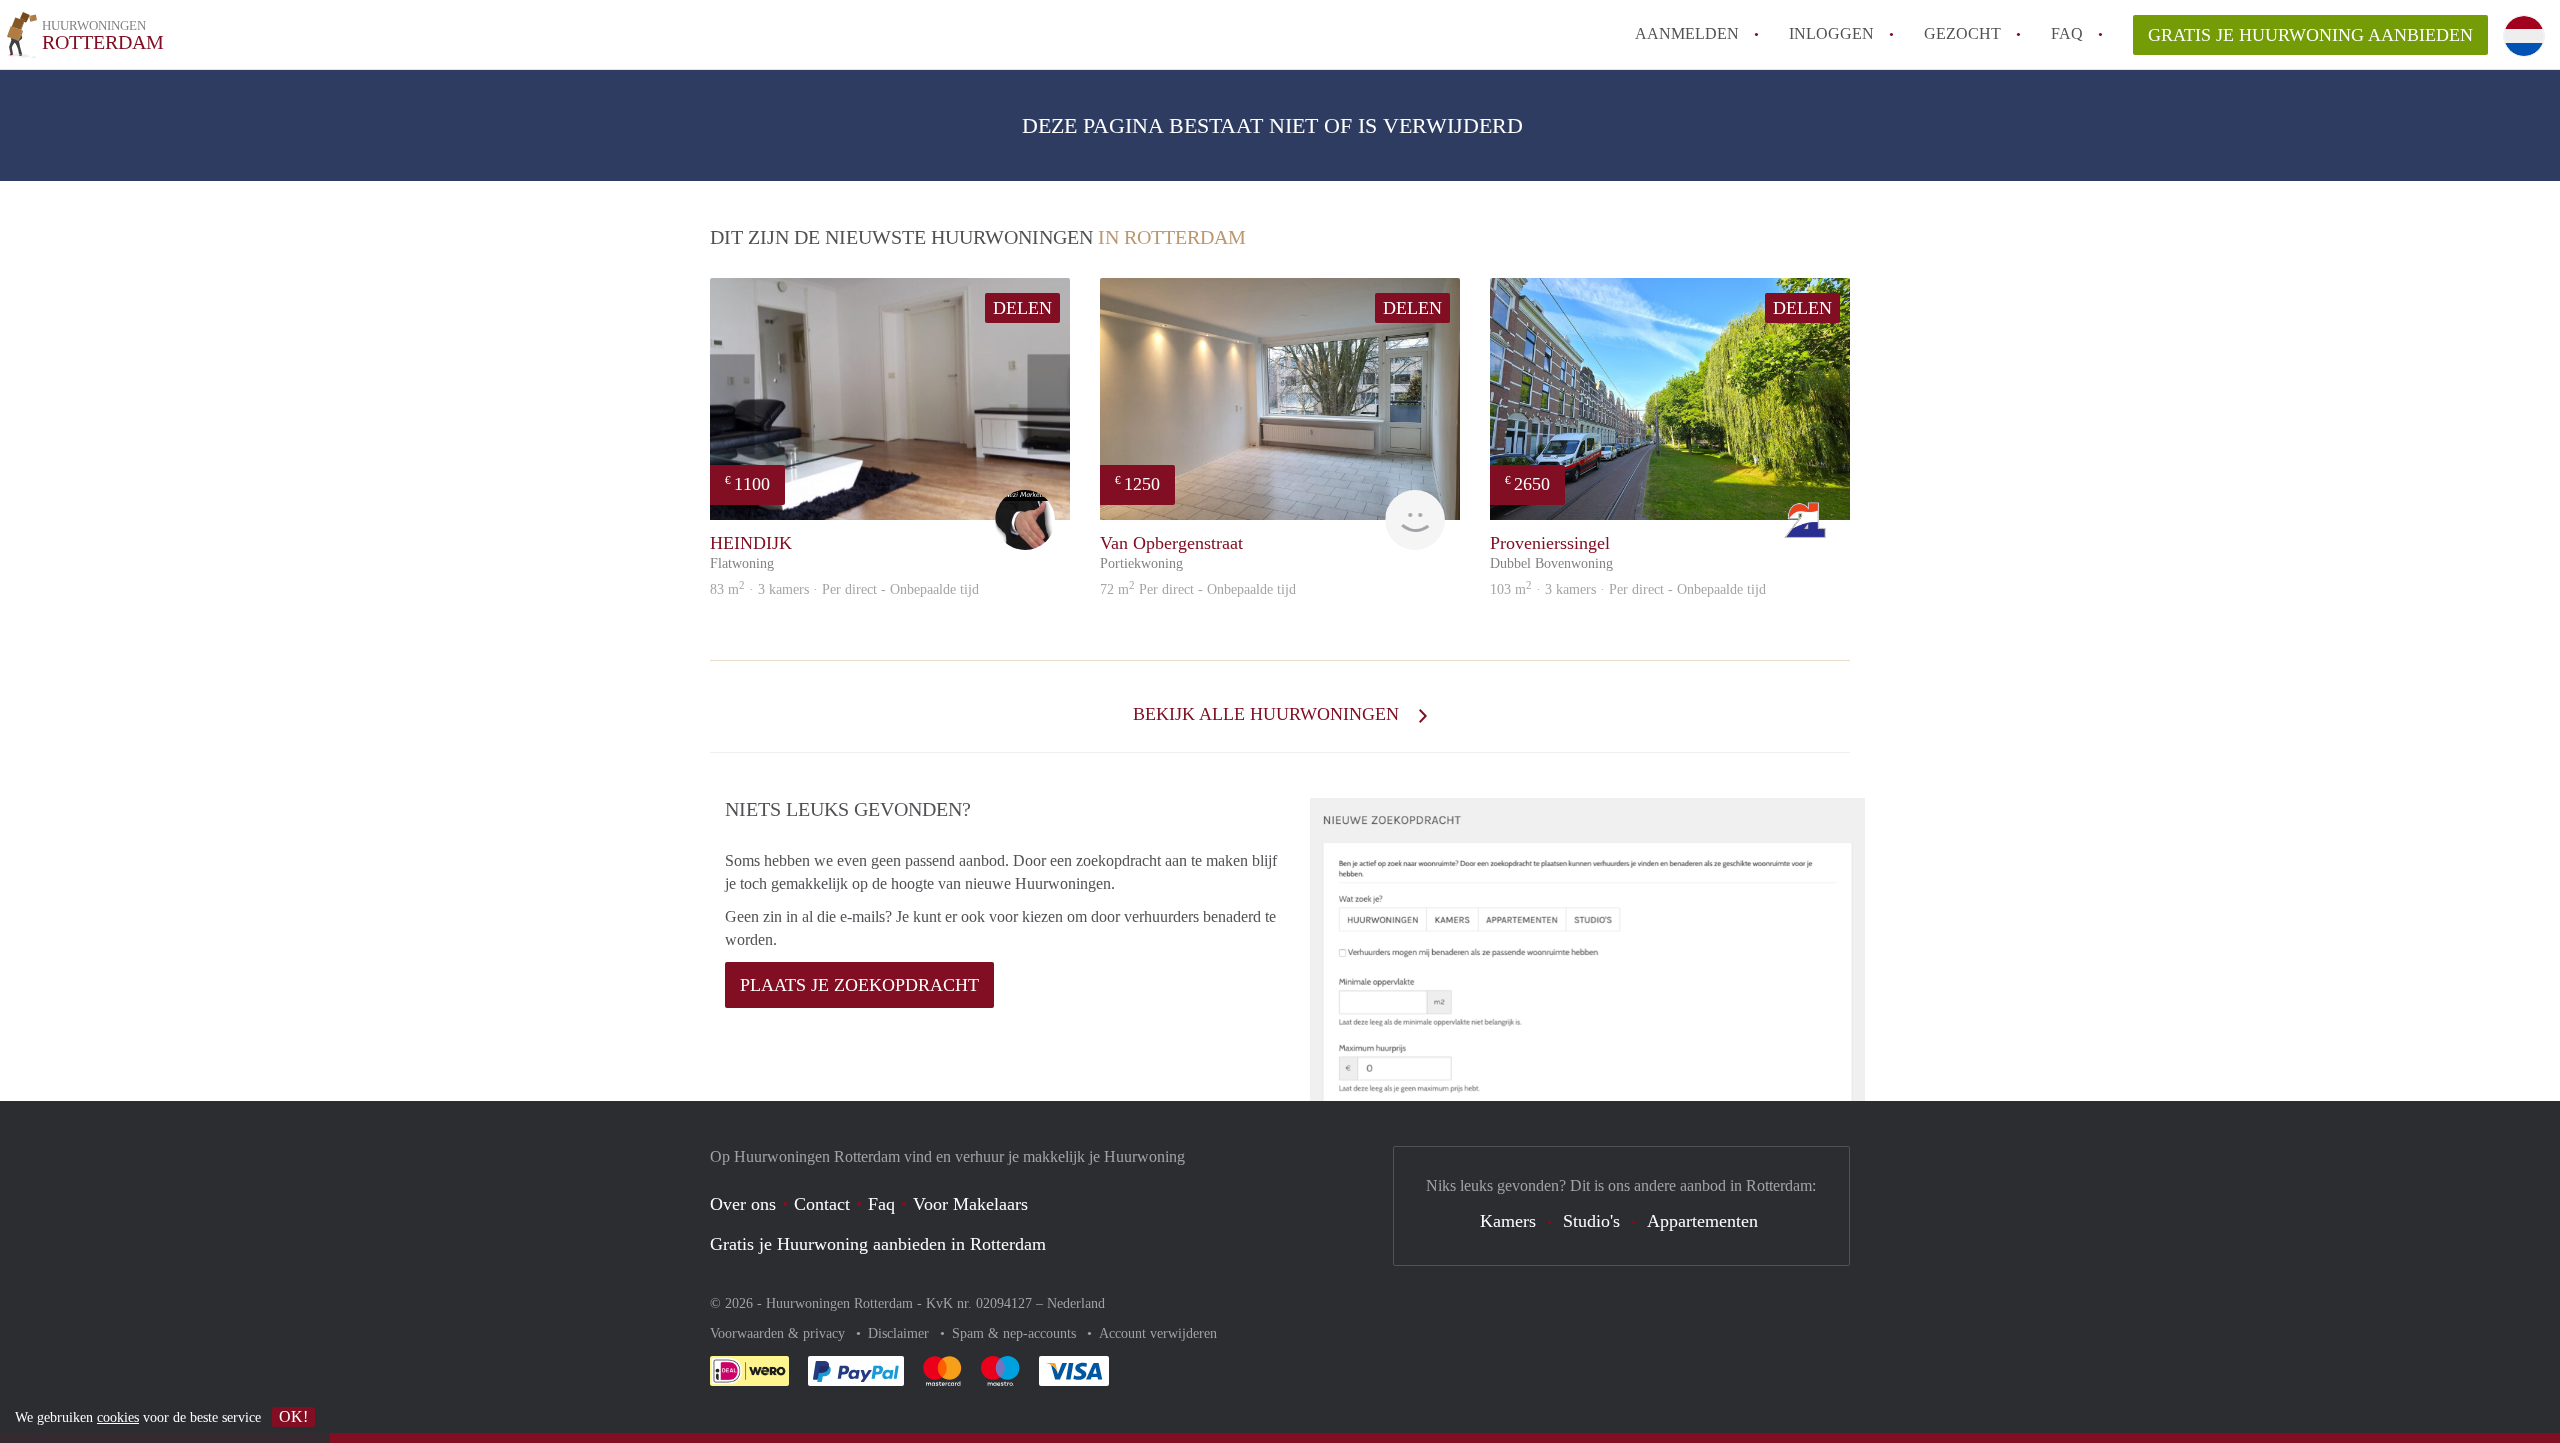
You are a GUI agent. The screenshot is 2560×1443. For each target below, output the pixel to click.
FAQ (2067, 33)
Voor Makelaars (970, 1204)
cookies (118, 1417)
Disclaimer (900, 1333)
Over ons (743, 1204)
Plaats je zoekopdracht (859, 985)
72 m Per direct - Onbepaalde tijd (1198, 589)
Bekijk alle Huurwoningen (1268, 714)
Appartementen (1702, 1221)
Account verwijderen (1158, 1333)
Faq (881, 1204)
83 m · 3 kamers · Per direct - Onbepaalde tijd (844, 589)
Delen (1022, 308)
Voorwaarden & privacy (779, 1333)
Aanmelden (1687, 33)
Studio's (1591, 1221)
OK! (293, 1416)
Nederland (1076, 1303)
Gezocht (1962, 33)
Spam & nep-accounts (1016, 1333)
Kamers (1508, 1221)
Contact (822, 1204)
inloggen (1831, 33)
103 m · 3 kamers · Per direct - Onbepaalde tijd (1628, 589)
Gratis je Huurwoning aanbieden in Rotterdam (878, 1244)
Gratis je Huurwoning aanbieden (2310, 35)
